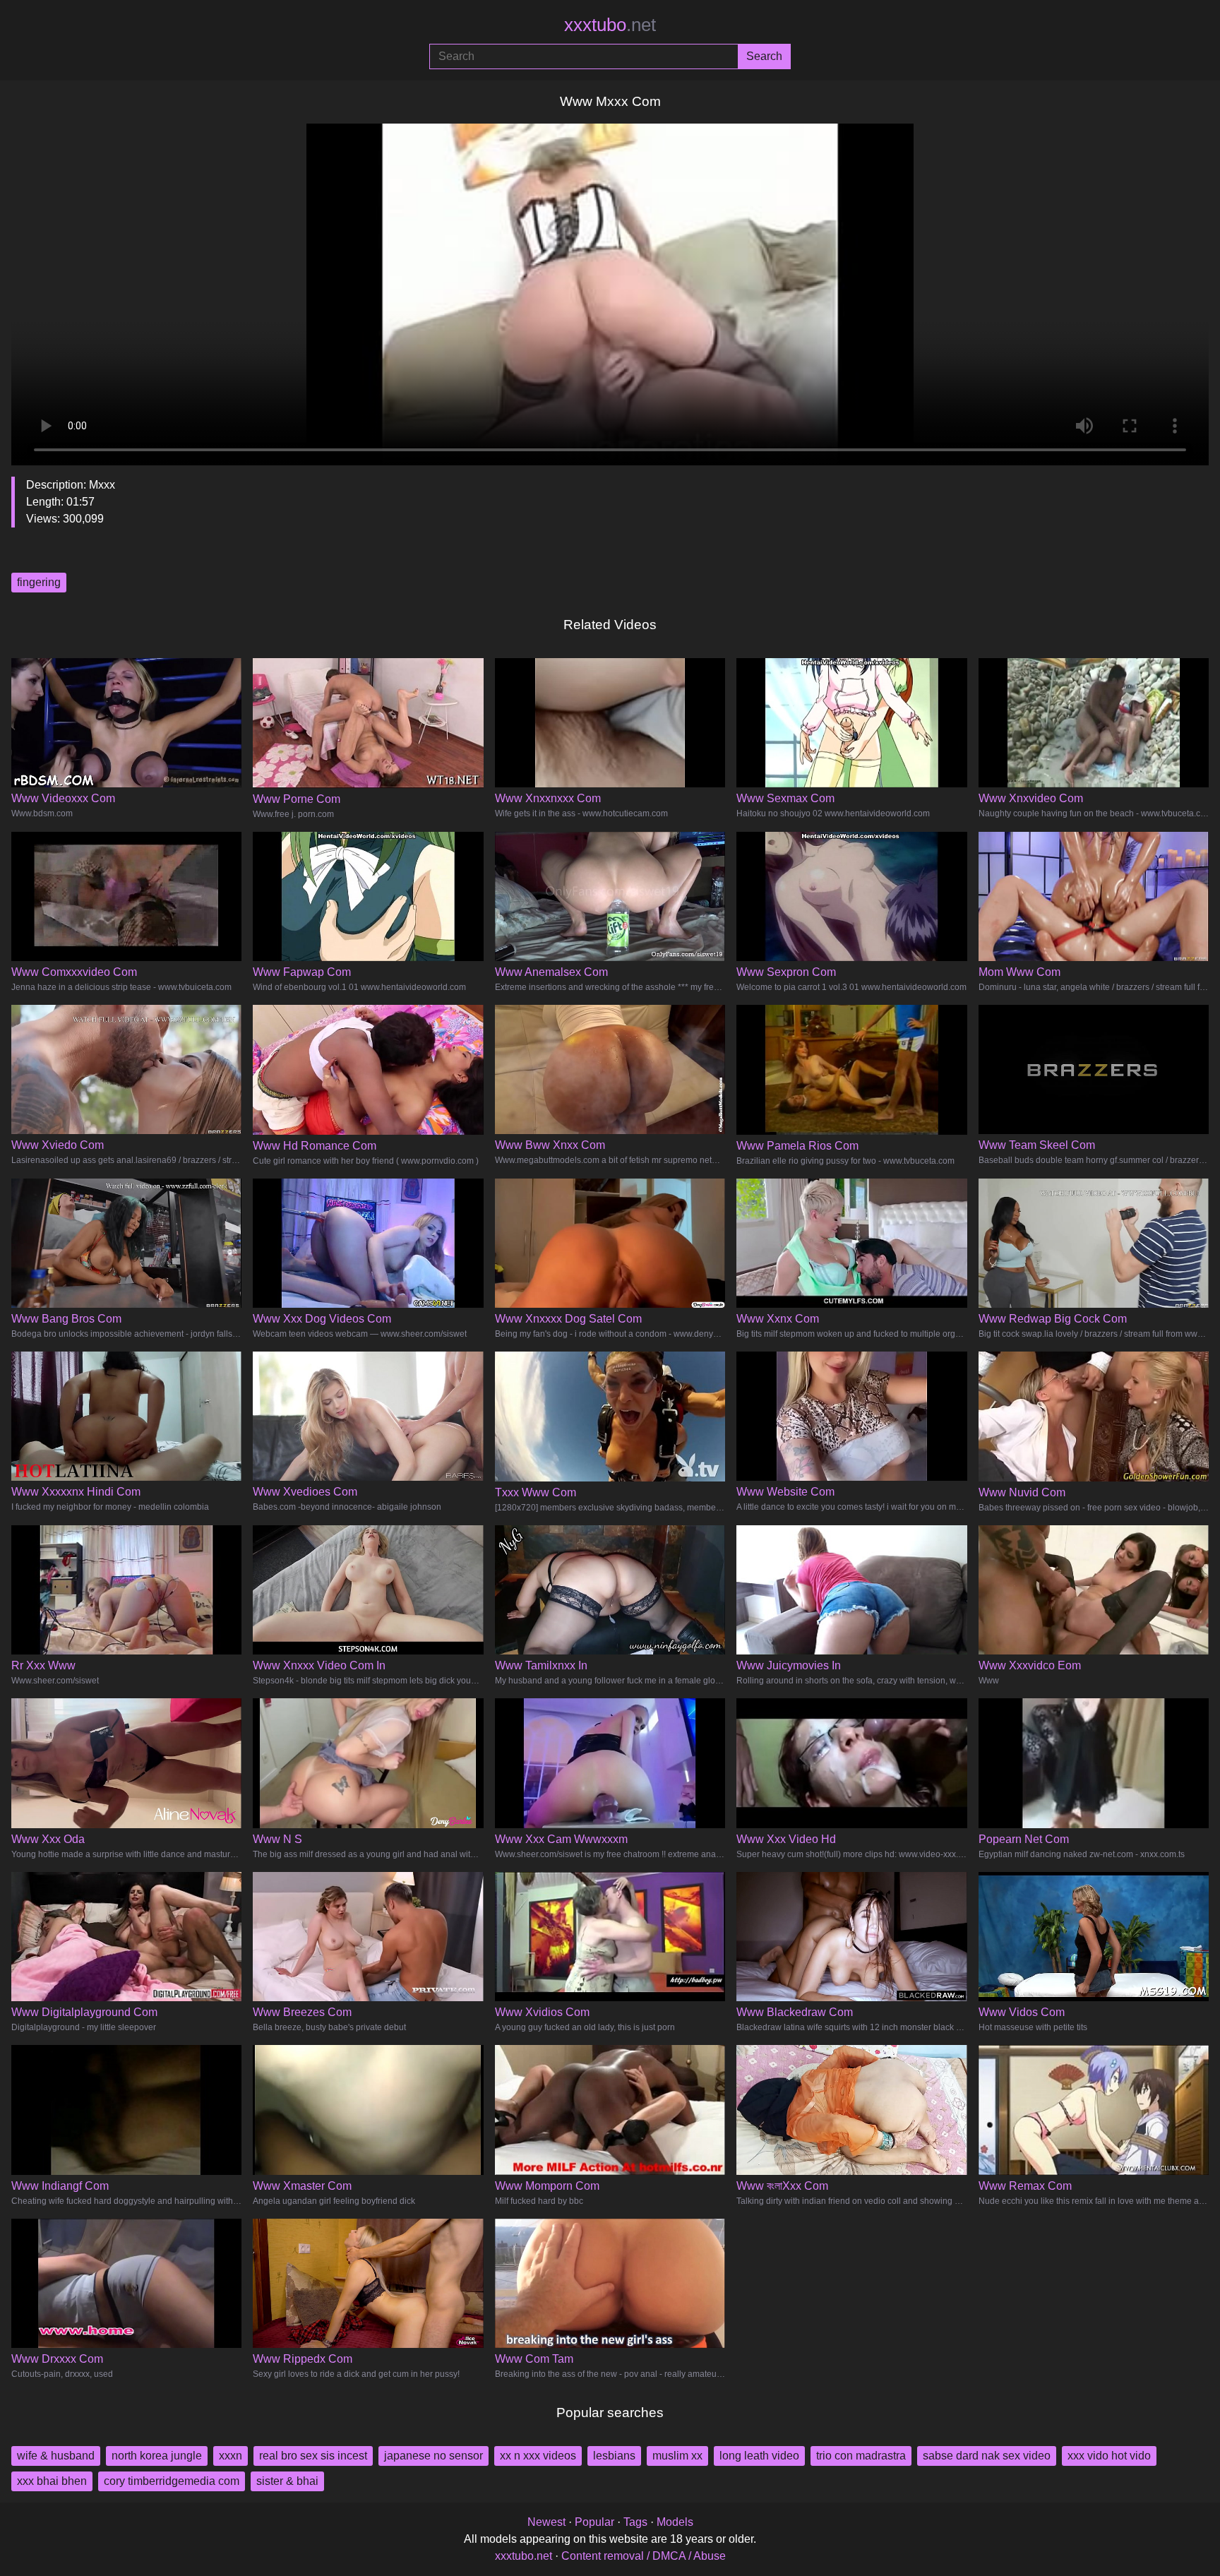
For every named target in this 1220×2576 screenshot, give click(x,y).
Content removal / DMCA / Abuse (644, 2556)
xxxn (231, 2456)
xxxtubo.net (524, 2556)
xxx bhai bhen (52, 2481)
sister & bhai (287, 2481)
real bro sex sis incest (313, 2456)
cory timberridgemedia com (172, 2481)
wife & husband (56, 2456)
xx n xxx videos (538, 2456)
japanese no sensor (433, 2456)
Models (675, 2522)
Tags (635, 2522)
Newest (546, 2522)
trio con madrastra (861, 2456)
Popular (594, 2522)
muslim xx (677, 2456)
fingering (39, 582)
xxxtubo (610, 25)
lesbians (614, 2456)
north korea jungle (157, 2456)
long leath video (759, 2456)
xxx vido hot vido (1109, 2456)
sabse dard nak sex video (987, 2456)
